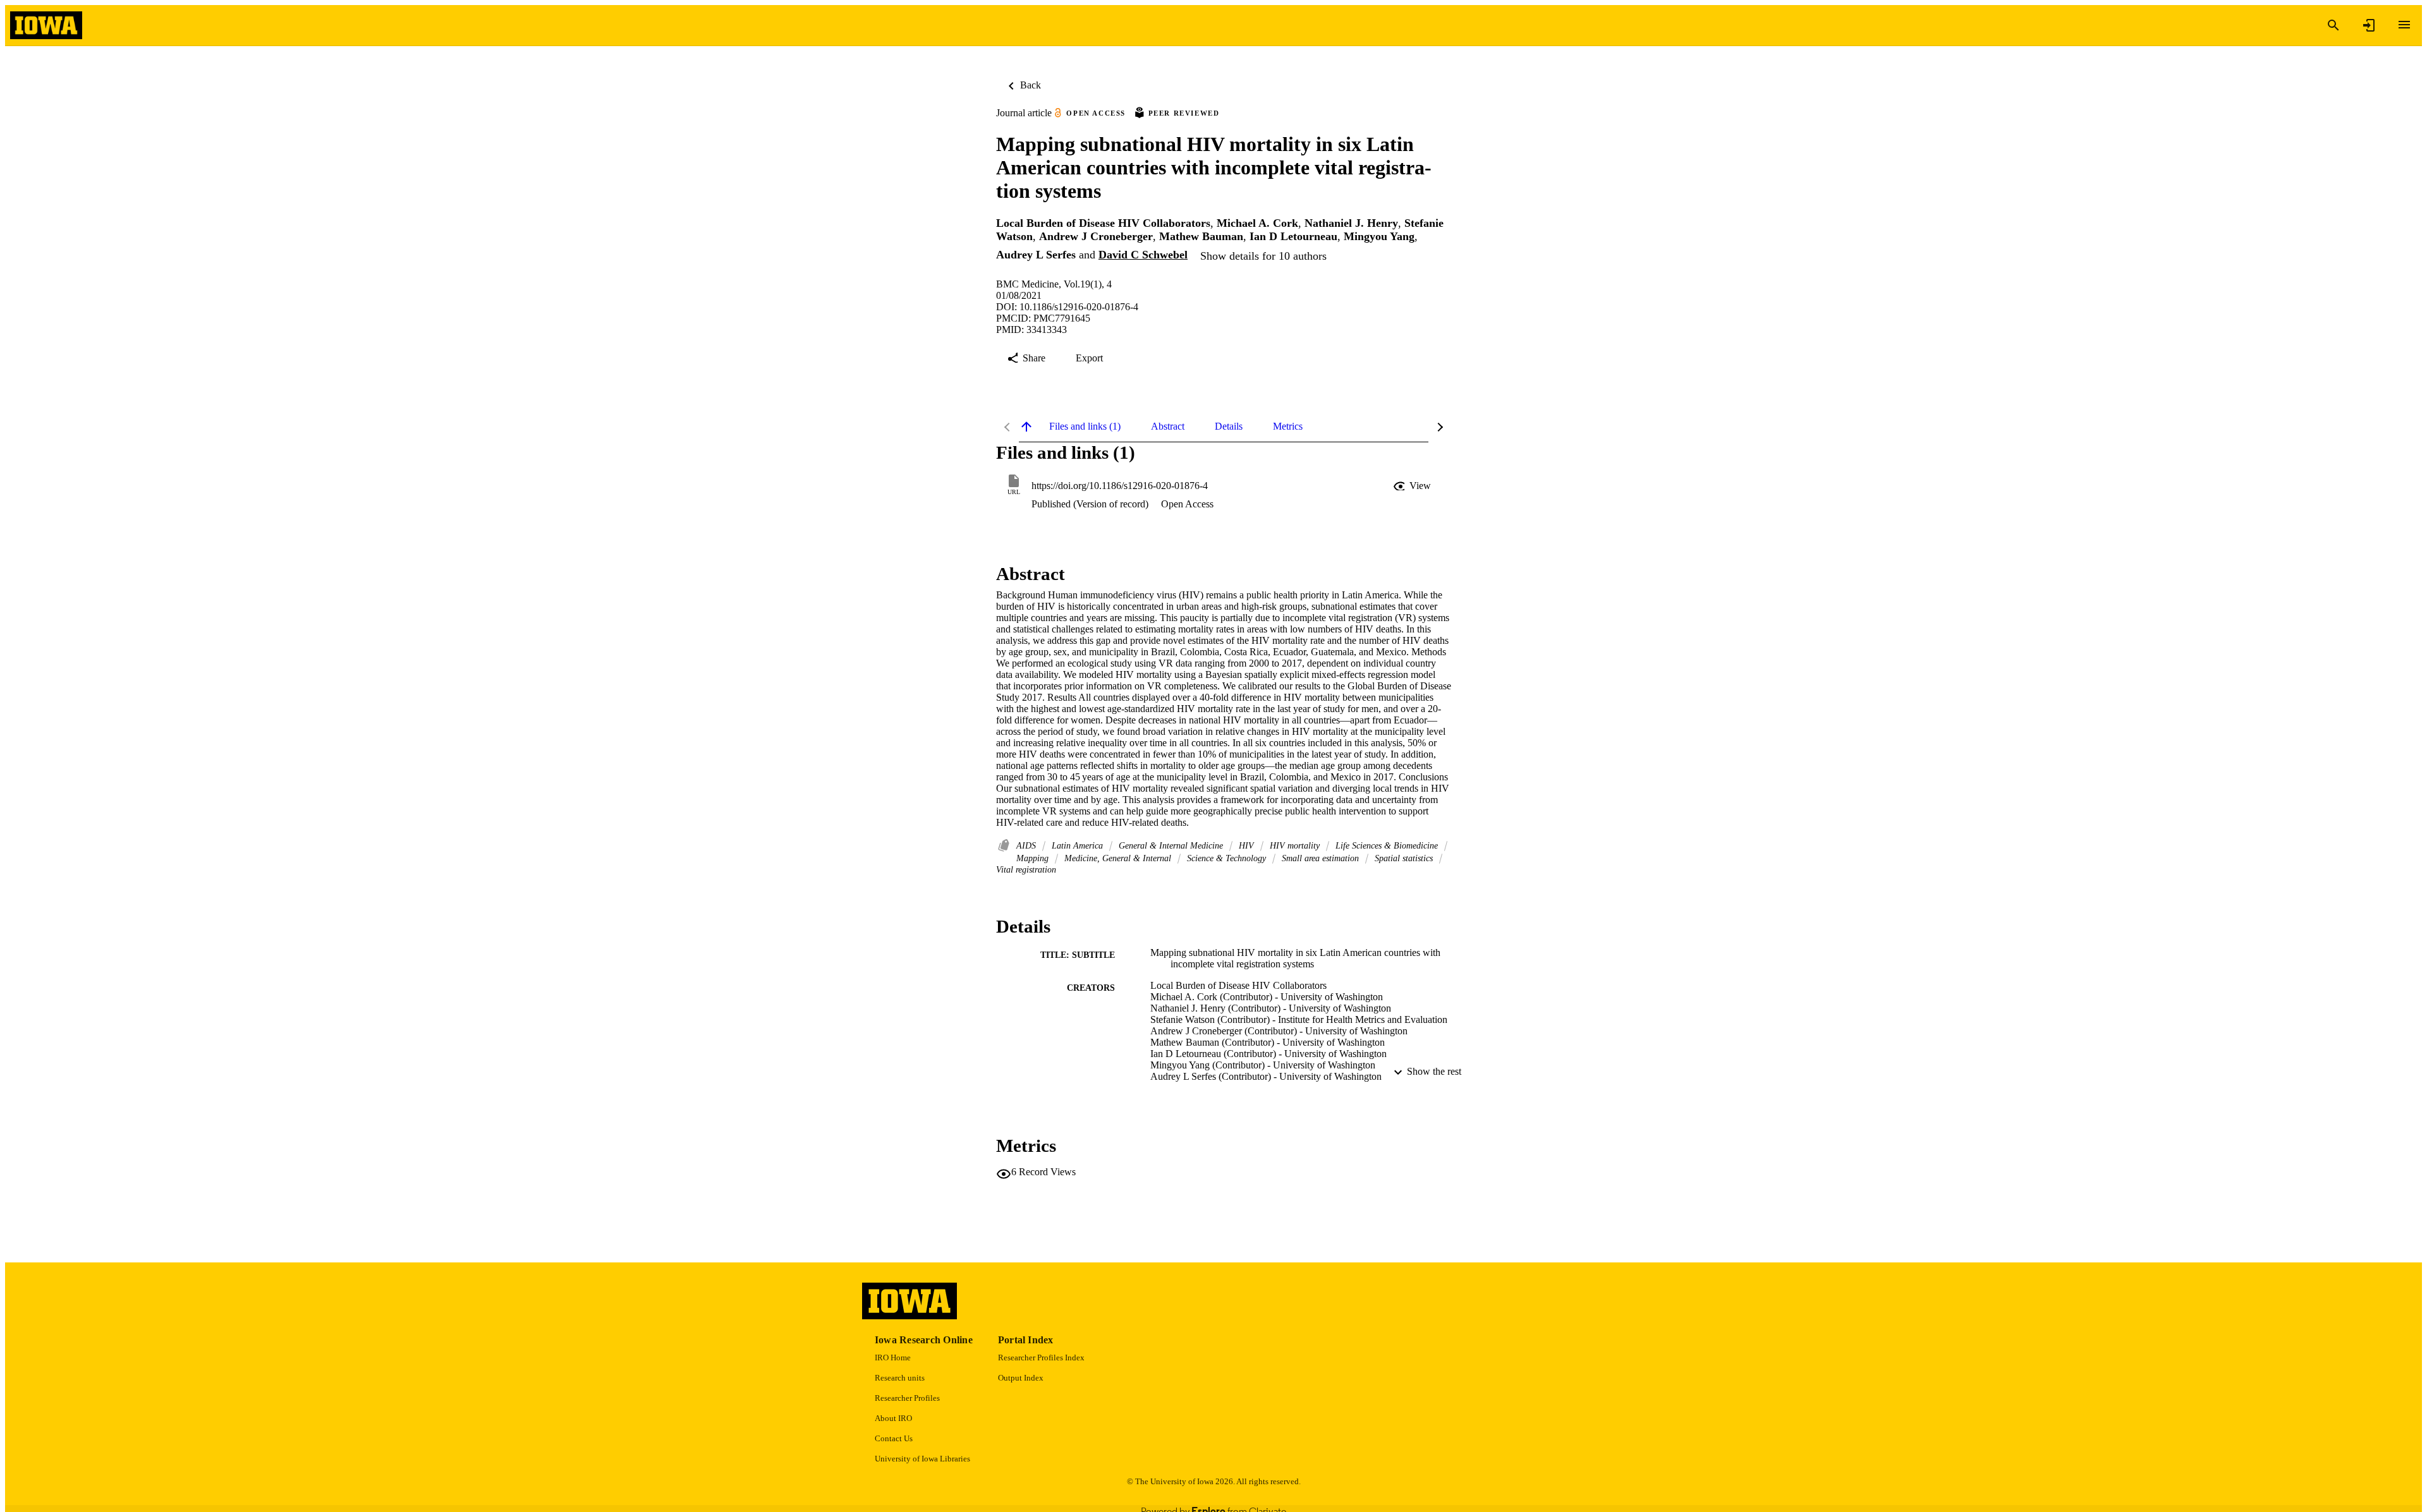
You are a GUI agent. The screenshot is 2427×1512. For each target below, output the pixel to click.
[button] (1413, 486)
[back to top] (1026, 426)
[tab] (1085, 426)
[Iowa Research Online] (46, 26)
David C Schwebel (1143, 255)
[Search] (2333, 25)
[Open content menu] (2404, 25)
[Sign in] (2369, 25)
